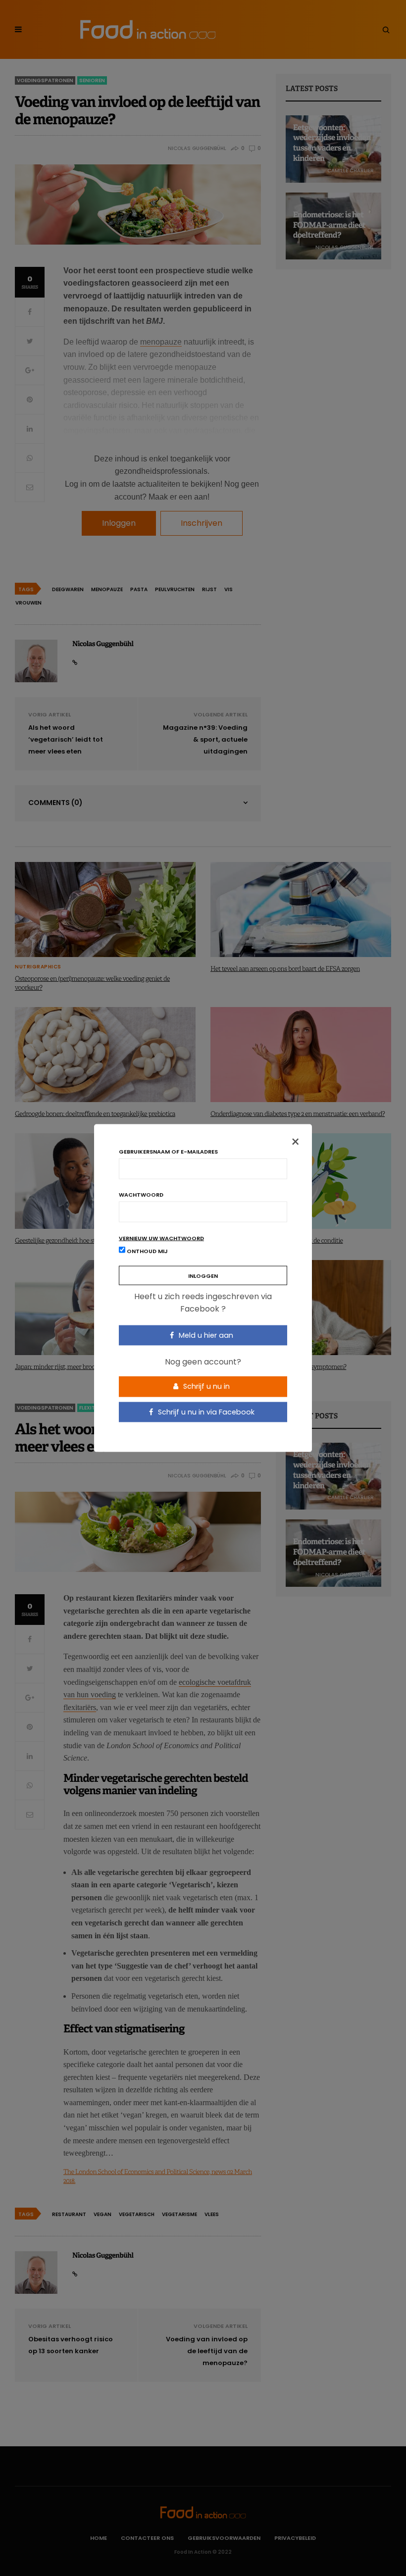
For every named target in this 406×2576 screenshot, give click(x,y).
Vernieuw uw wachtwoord (161, 1238)
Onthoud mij (147, 1251)
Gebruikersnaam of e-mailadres (168, 1151)
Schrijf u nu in (205, 1386)
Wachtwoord (141, 1194)
